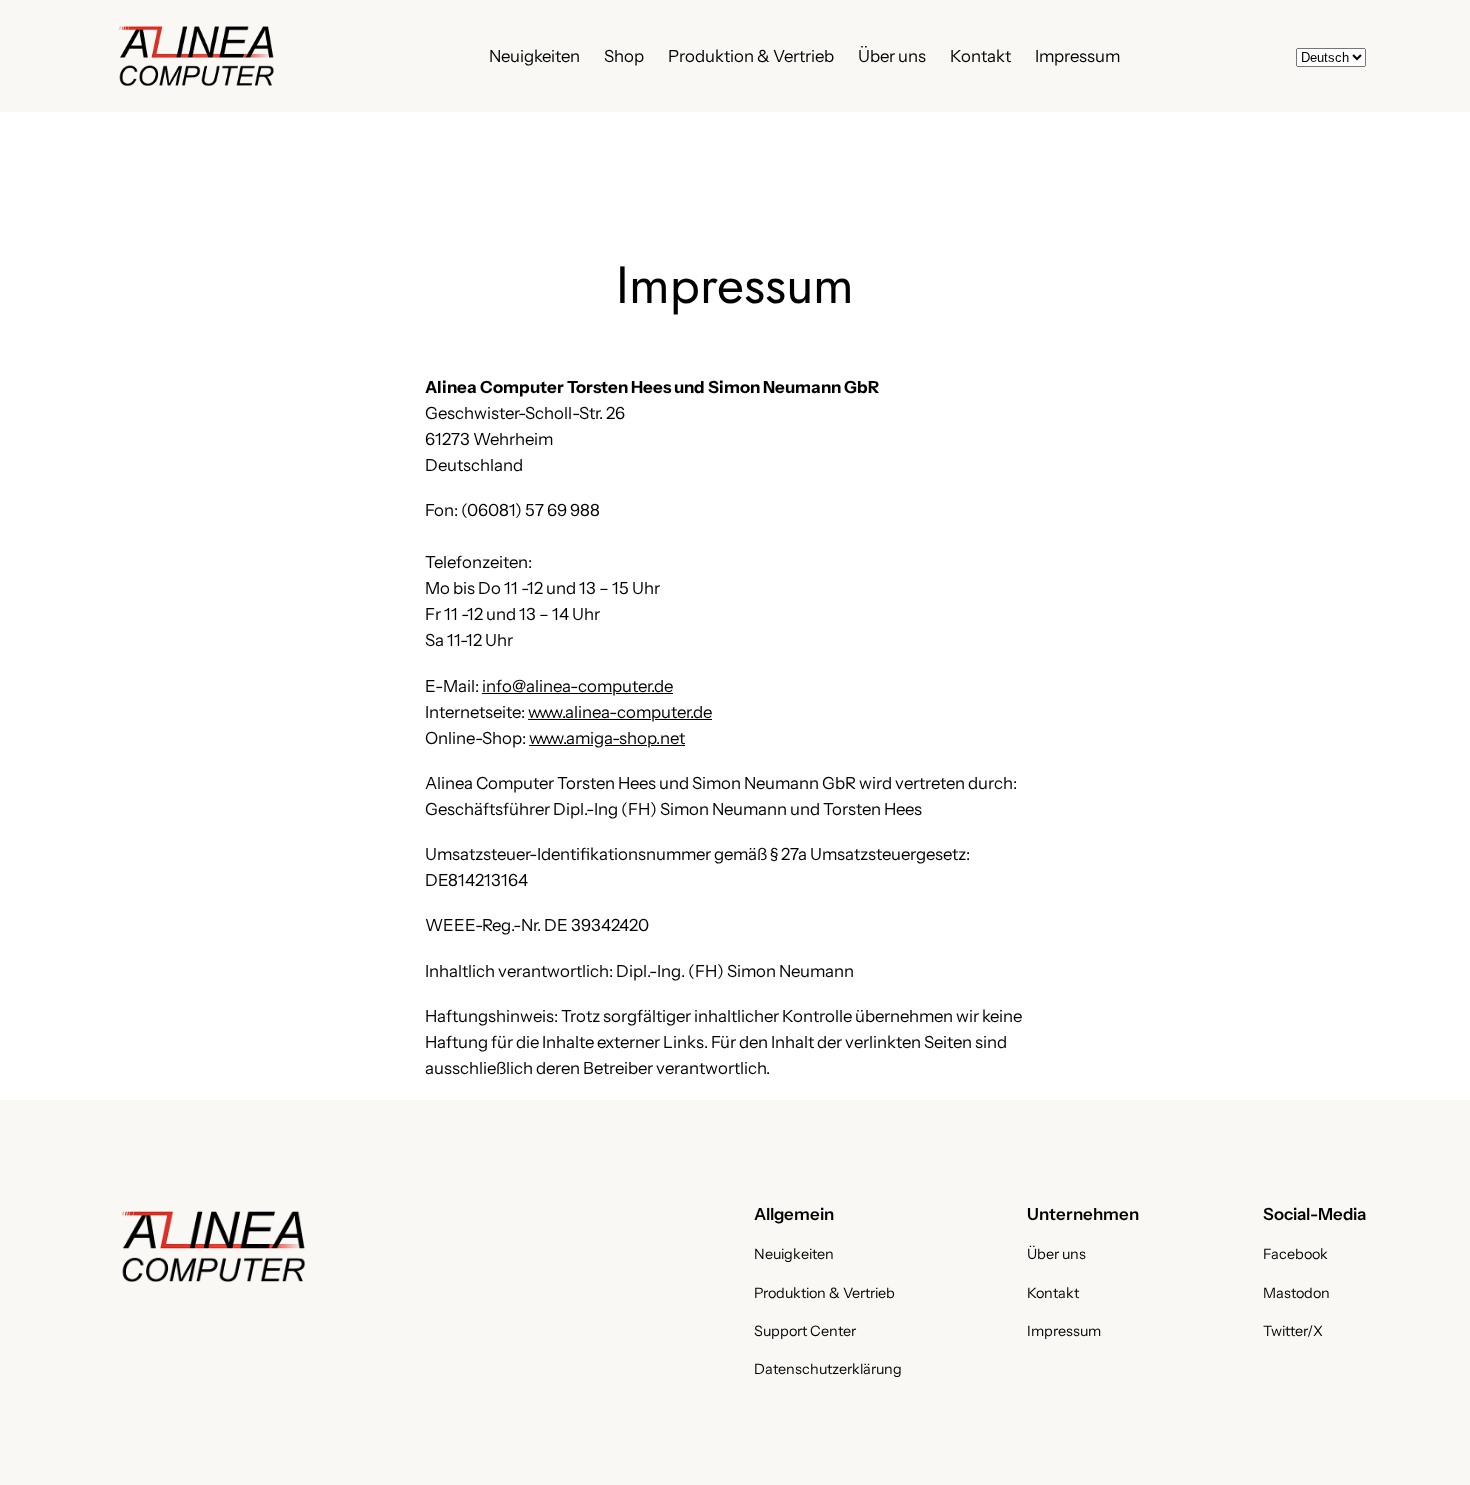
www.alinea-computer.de (620, 712)
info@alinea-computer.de (577, 686)
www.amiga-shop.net (607, 738)
